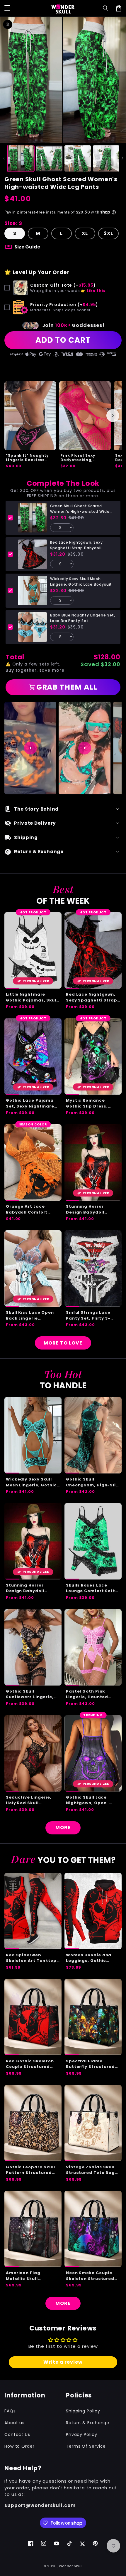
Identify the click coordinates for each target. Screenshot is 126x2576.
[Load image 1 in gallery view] (21, 159)
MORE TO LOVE (63, 1343)
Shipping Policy (83, 2411)
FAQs (10, 2411)
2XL (108, 233)
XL (85, 233)
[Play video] (30, 748)
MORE (63, 1828)
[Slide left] (4, 158)
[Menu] (7, 8)
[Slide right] (122, 158)
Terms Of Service (86, 2446)
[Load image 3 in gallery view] (78, 159)
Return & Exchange (88, 2423)
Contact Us (17, 2434)
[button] (106, 8)
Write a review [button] (63, 2362)
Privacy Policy (82, 2434)
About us (15, 2423)
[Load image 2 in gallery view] (49, 159)
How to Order (19, 2446)
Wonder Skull (71, 2566)
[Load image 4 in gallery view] (106, 159)
